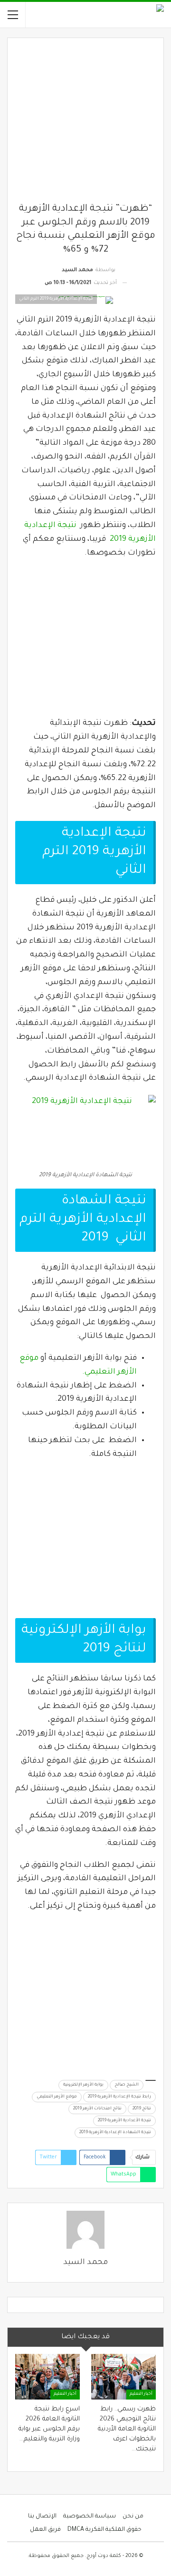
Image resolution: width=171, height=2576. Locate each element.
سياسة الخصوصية (90, 2517)
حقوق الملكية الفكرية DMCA (104, 2530)
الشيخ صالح (127, 2085)
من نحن (133, 2517)
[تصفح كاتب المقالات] (85, 2230)
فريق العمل (45, 2530)
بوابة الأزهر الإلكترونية (83, 2085)
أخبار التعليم (141, 2394)
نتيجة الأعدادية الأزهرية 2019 (124, 2121)
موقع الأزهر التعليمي (57, 2097)
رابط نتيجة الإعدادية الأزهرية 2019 (119, 2097)
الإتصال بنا (42, 2517)
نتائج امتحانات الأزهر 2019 (97, 2109)
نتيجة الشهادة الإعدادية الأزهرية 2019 (115, 2133)
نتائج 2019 (142, 2109)
